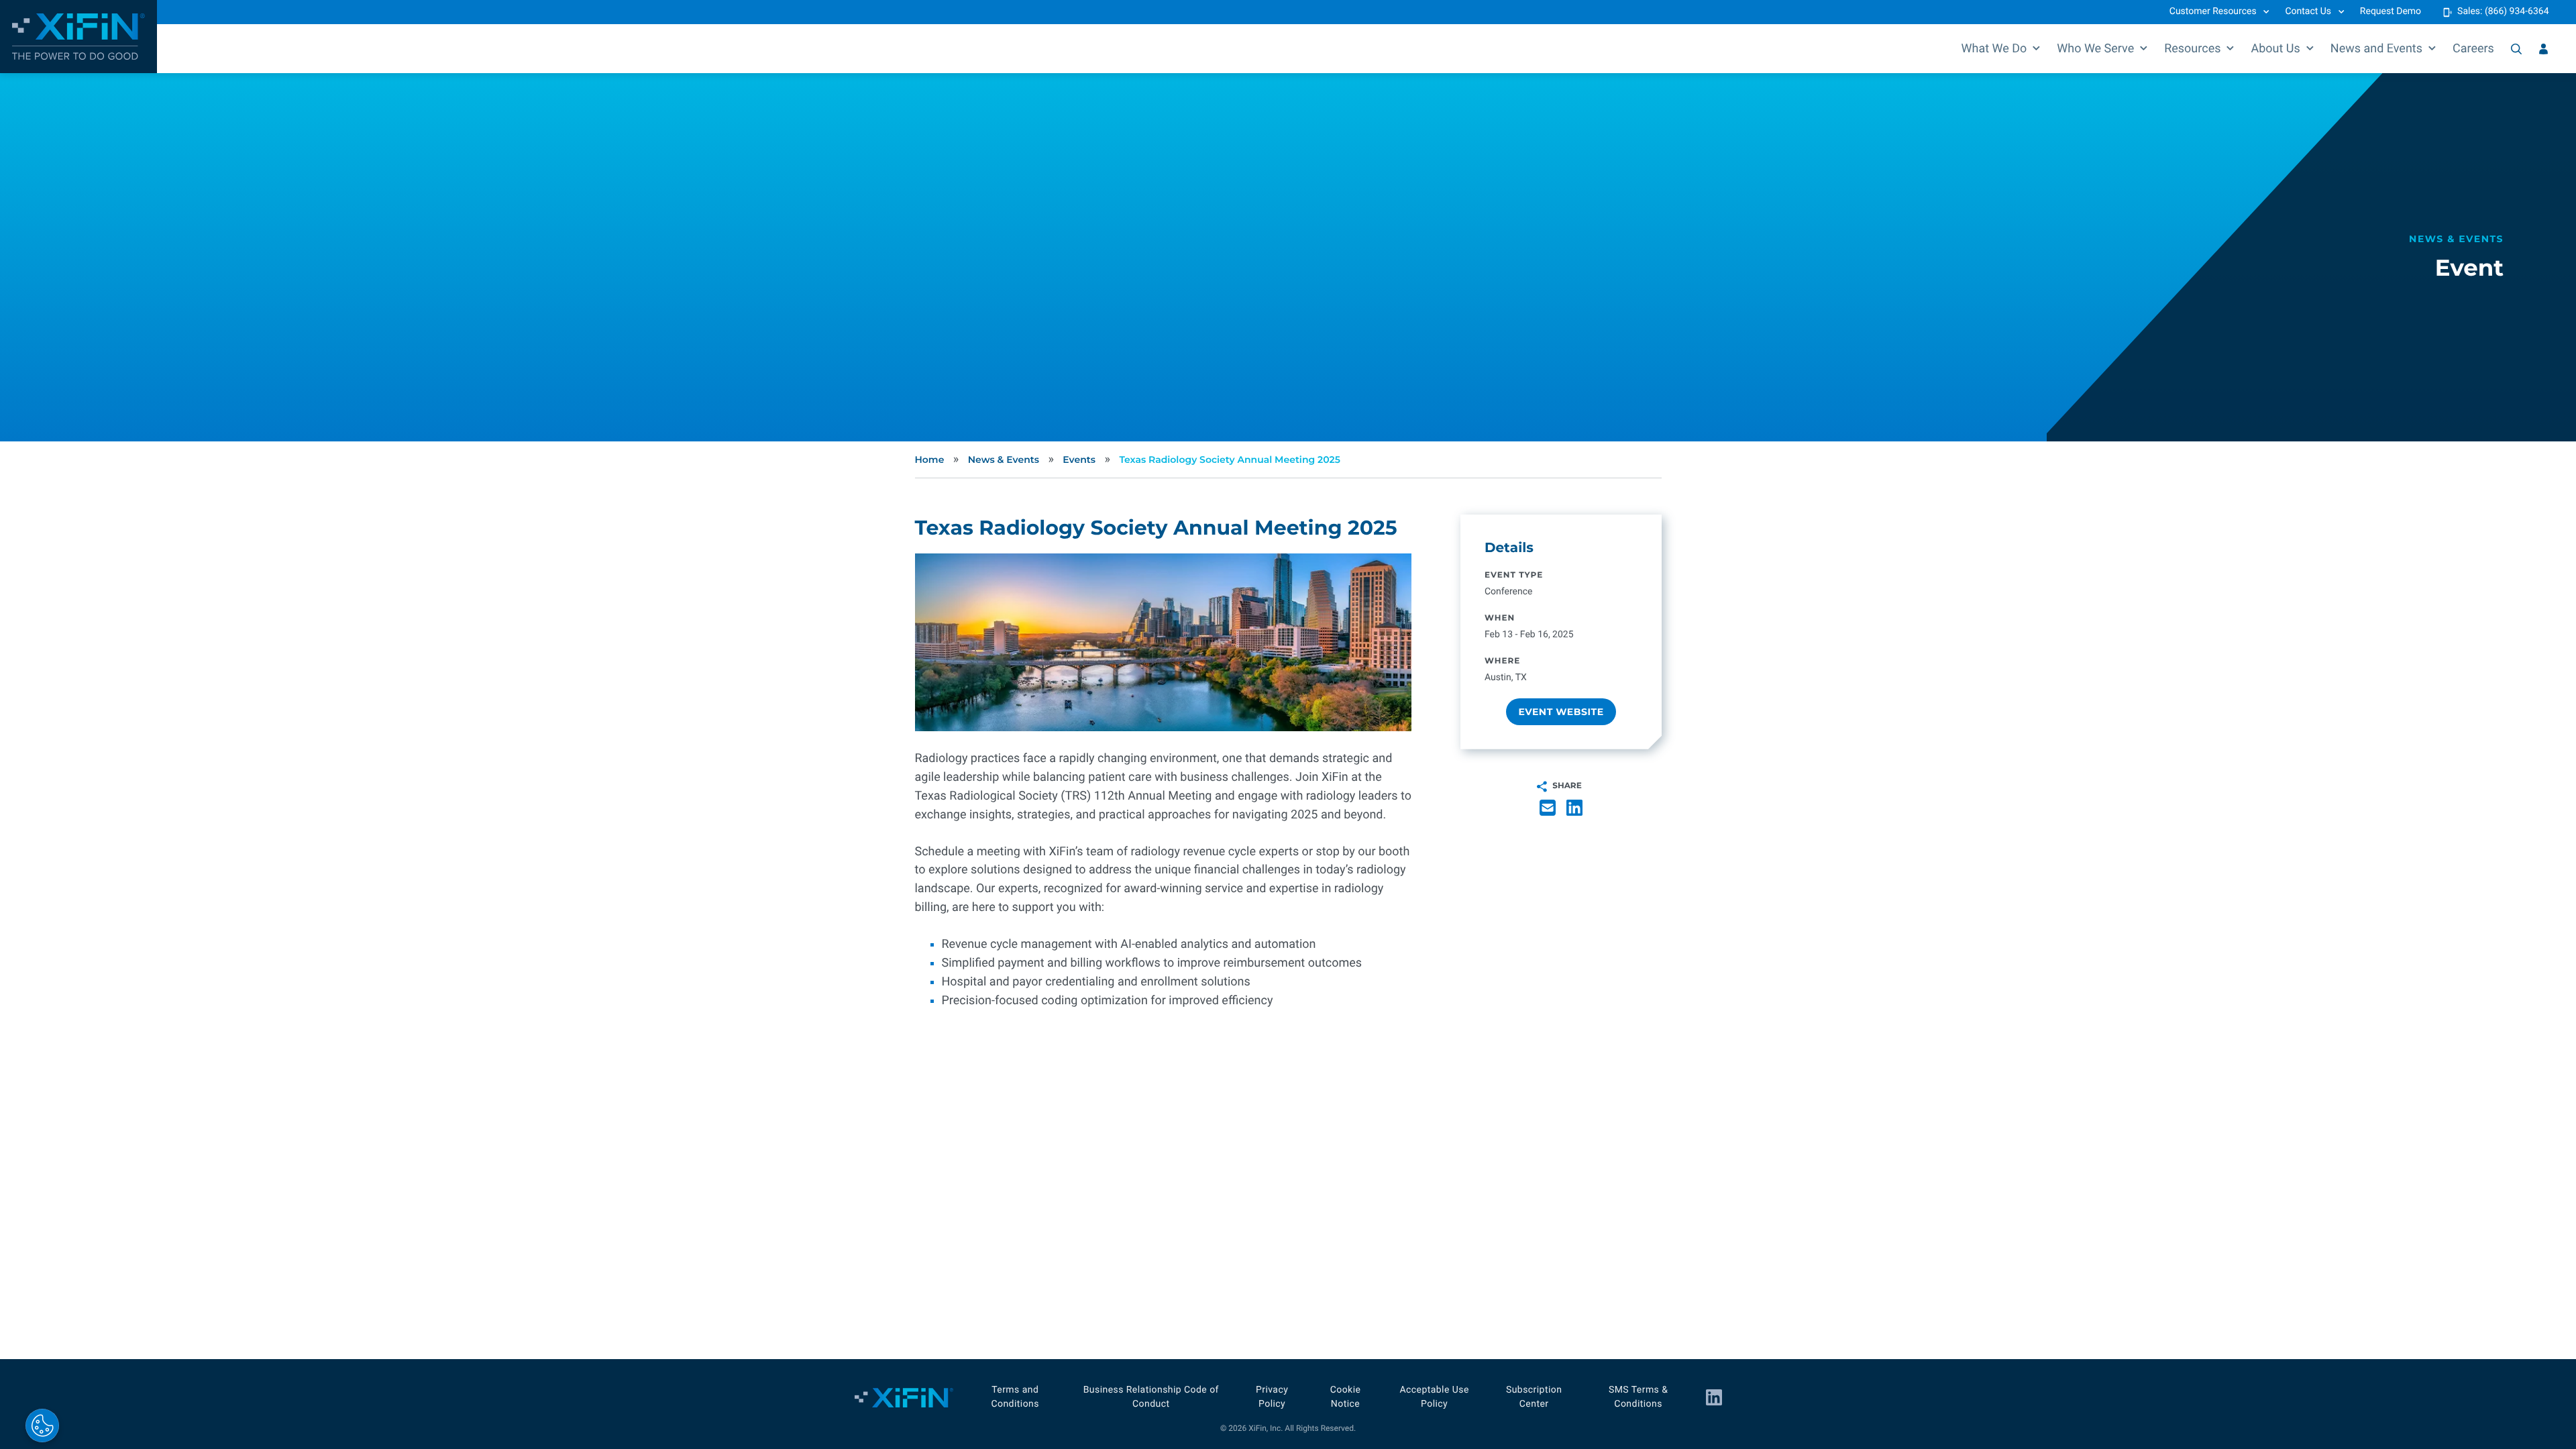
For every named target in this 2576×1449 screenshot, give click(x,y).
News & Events (1004, 460)
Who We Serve (2095, 49)
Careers (2473, 49)
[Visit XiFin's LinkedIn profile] (1714, 1397)
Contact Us (2308, 11)
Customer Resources (2213, 11)
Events (1079, 460)
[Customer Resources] (2543, 49)
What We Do (1994, 49)
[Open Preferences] (42, 1426)
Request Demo (2391, 11)
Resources (2192, 49)
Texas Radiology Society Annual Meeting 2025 (1230, 460)
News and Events (2376, 49)
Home (930, 460)
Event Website (1561, 712)
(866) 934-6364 (2517, 11)
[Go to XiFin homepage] (78, 37)
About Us (2275, 49)
